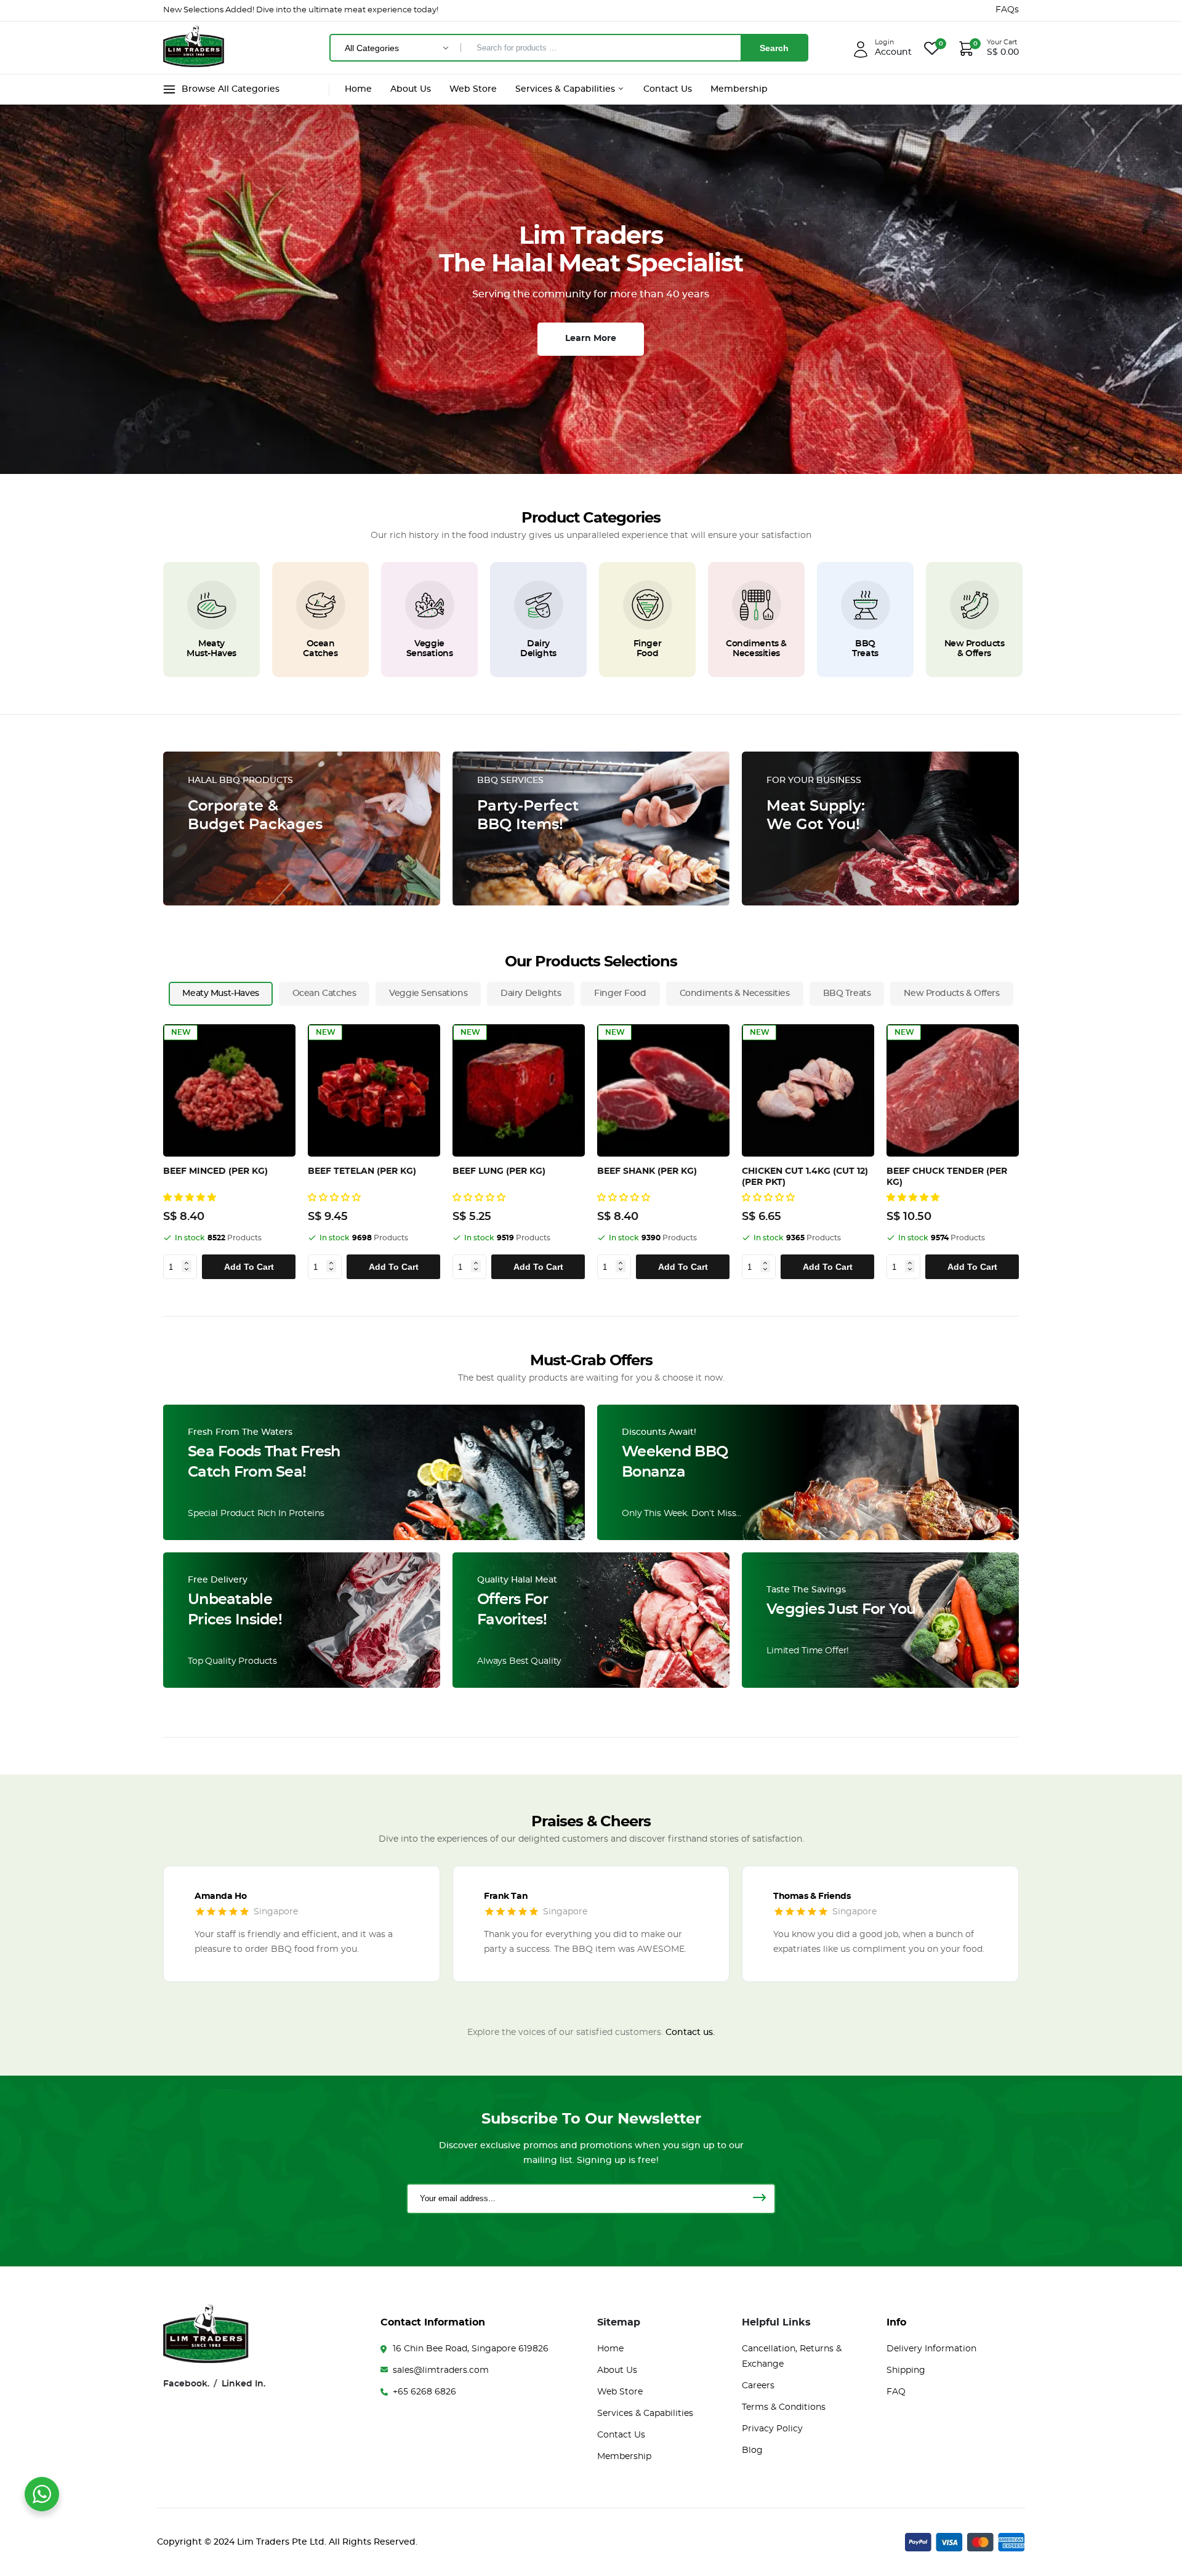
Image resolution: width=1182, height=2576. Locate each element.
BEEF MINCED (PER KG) (215, 1171)
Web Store (473, 89)
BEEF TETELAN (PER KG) (362, 1171)
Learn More (591, 339)
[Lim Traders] (194, 62)
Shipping (906, 2370)
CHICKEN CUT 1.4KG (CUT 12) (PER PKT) (805, 1177)
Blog (752, 2450)
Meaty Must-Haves (211, 649)
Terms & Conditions (784, 2407)
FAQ (896, 2392)
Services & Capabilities (566, 89)
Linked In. (243, 2384)
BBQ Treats (865, 649)
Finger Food (647, 649)
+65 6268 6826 (424, 2392)
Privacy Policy (772, 2429)
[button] (191, 1198)
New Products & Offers (975, 649)
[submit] (759, 2199)
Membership (739, 89)
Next (1022, 1152)
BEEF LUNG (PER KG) (499, 1171)
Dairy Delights (538, 649)
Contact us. (690, 2032)
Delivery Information (931, 2349)
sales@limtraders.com (441, 2370)
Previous (168, 1152)
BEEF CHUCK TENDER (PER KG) (947, 1177)
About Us (411, 89)
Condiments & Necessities (756, 649)
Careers (758, 2386)
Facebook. (186, 2384)
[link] (212, 605)
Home (358, 89)
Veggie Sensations (430, 649)
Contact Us (668, 89)
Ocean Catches (320, 649)
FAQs (1007, 10)
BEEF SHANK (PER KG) (647, 1171)
